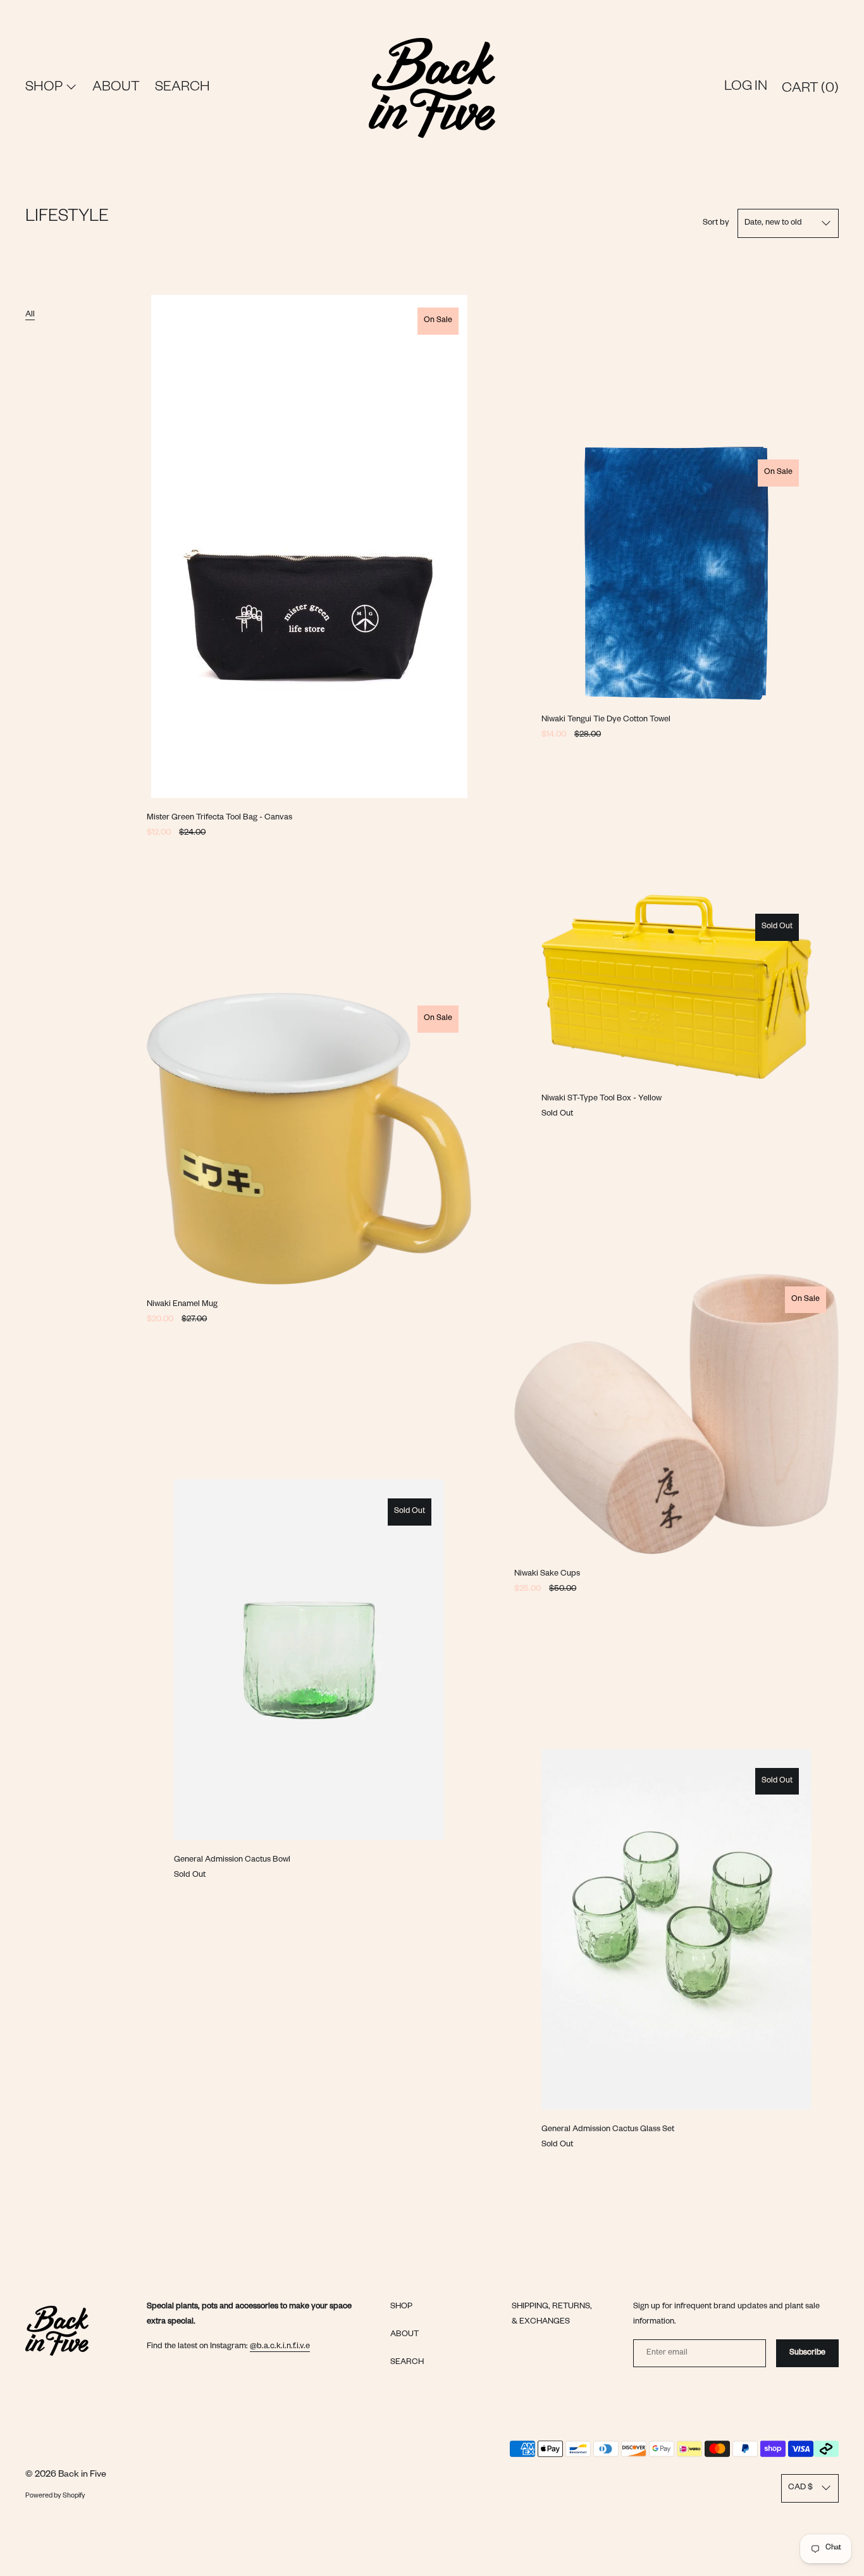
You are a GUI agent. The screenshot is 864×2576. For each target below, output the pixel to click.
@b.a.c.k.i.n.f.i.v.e (280, 2347)
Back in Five (82, 2475)
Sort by (716, 223)
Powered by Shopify (55, 2496)
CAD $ (800, 2488)
